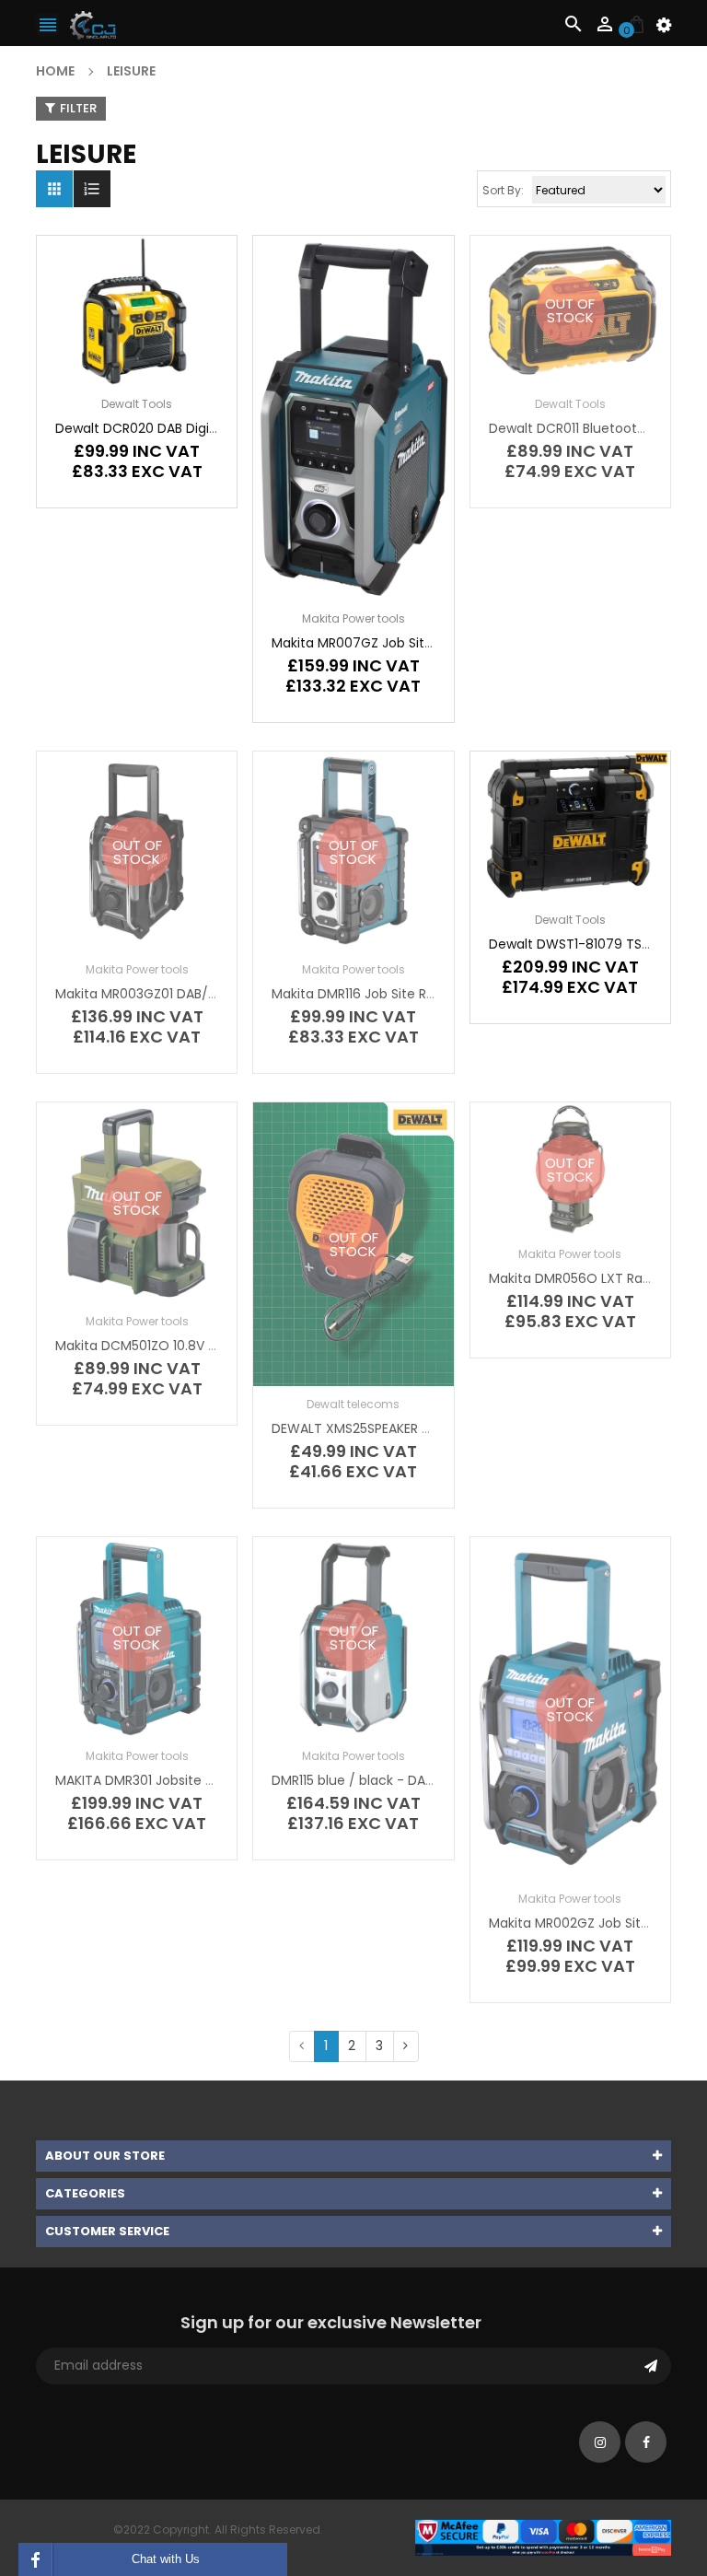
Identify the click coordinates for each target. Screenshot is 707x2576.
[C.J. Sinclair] (543, 2537)
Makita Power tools (353, 618)
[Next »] (406, 2046)
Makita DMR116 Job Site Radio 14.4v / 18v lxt (406, 994)
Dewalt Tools (137, 404)
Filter (78, 108)
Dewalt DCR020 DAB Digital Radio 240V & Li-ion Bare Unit (235, 428)
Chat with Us (166, 2559)
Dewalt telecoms (353, 1404)
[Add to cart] (165, 368)
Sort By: (503, 190)
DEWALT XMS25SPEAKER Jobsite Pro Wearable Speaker (442, 1428)
